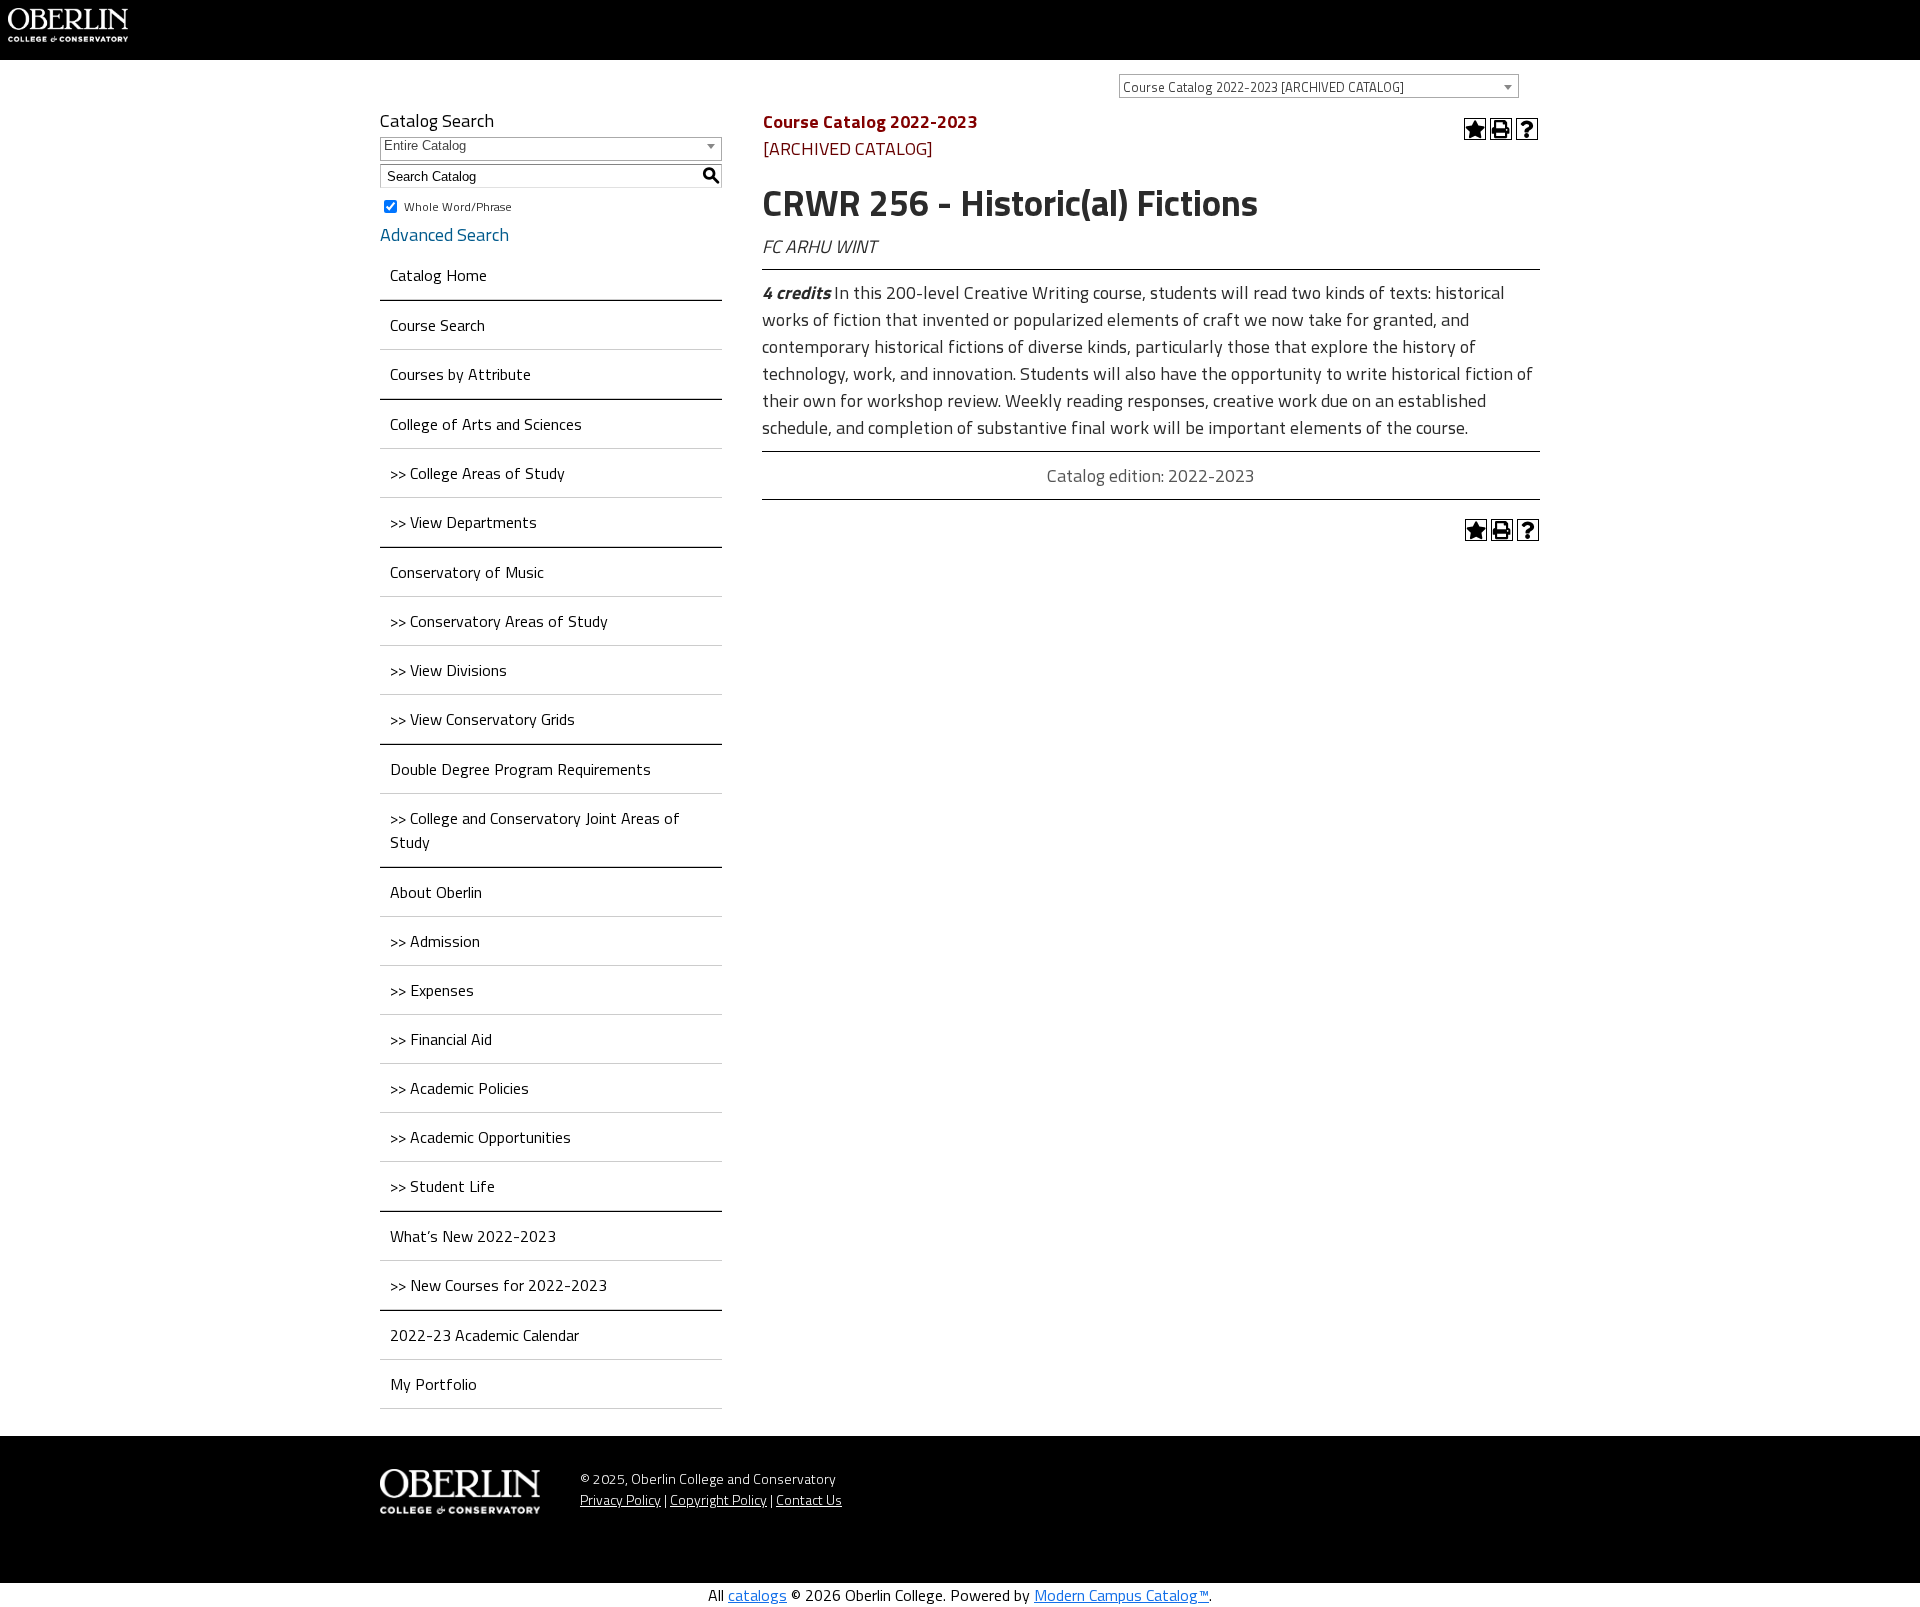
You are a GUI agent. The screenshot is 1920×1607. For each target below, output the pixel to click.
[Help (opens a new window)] (1527, 129)
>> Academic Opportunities (480, 1137)
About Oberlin (436, 892)
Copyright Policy (718, 1499)
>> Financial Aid (441, 1039)
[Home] (68, 23)
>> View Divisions (448, 670)
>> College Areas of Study (477, 473)
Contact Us (809, 1499)
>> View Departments (463, 522)
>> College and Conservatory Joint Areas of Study (535, 830)
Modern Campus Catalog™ (1121, 1595)
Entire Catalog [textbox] (425, 145)
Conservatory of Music (467, 572)
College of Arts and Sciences (486, 424)
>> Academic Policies (459, 1088)
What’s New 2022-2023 (473, 1236)
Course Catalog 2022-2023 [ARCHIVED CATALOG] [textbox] (1263, 87)
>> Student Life (442, 1186)
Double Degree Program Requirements (520, 769)
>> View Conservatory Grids (482, 719)
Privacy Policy (620, 1499)
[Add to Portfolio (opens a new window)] (1475, 129)
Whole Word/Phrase (458, 206)
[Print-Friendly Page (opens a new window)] (1501, 129)
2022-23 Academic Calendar (484, 1335)
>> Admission (435, 941)
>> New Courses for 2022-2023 (498, 1285)
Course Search (437, 325)
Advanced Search (444, 234)
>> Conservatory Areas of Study (499, 621)
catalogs (757, 1595)
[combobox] (1319, 86)
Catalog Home (438, 275)
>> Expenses (432, 990)
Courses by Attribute (460, 374)
